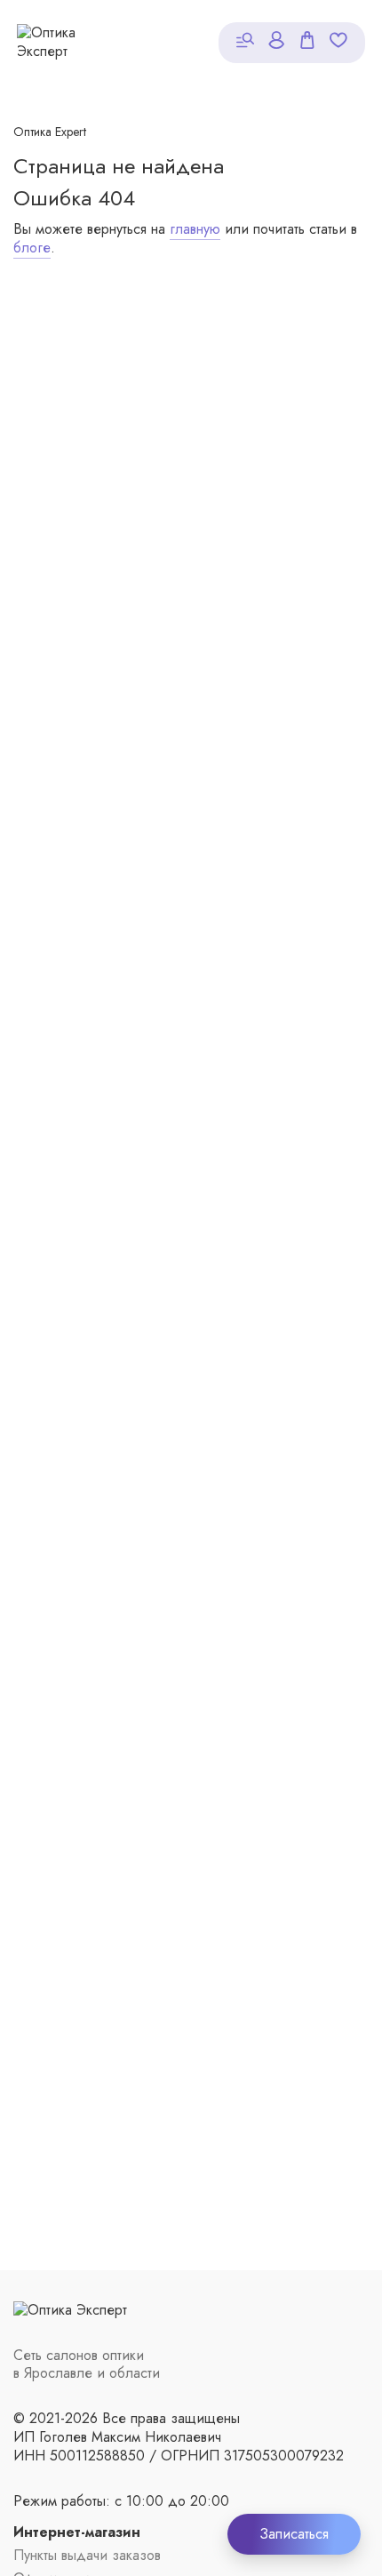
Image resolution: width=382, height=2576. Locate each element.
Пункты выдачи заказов (87, 2556)
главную (195, 229)
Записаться (294, 2534)
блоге (32, 248)
